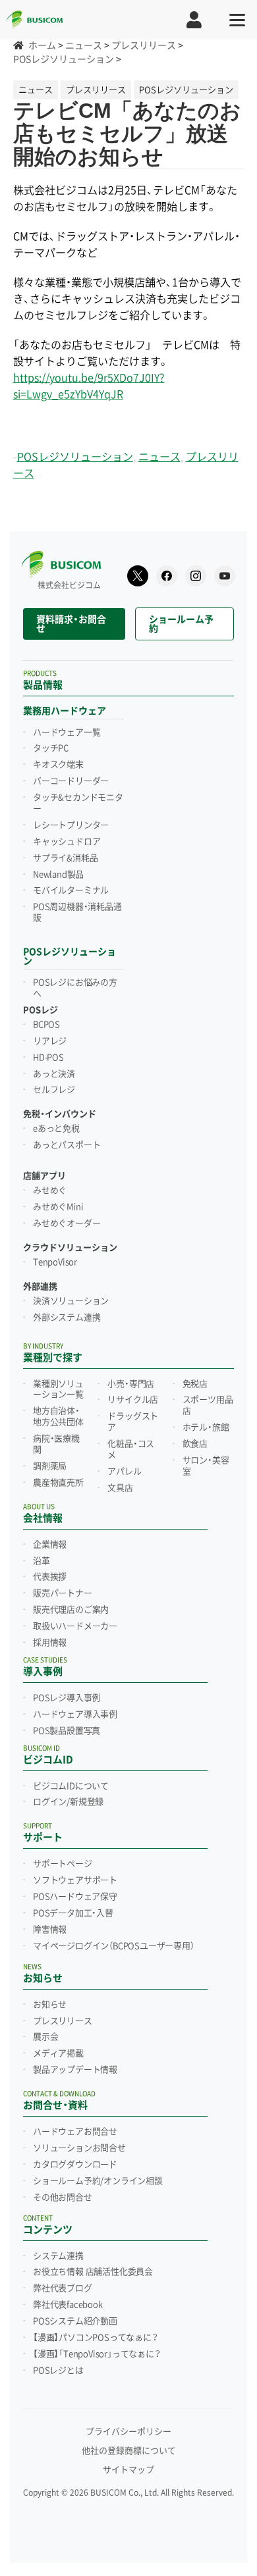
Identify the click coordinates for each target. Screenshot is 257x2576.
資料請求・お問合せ (71, 624)
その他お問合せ (63, 2198)
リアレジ (50, 1041)
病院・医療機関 (56, 1444)
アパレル (124, 1472)
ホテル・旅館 (206, 1428)
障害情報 (50, 1930)
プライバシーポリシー (128, 2432)
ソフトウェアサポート (75, 1880)
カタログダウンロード (75, 2165)
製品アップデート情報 (75, 2070)
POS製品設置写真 (67, 1731)
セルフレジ (54, 1090)
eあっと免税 (56, 1129)
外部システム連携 (67, 1318)
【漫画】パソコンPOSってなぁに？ (96, 2338)
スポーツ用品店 (208, 1405)
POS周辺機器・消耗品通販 (77, 913)
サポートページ (63, 1864)
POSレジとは (58, 2371)
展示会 (45, 2037)
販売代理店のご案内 (71, 1610)
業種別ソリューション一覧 (58, 1390)
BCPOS (46, 1025)
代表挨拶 (50, 1577)
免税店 (195, 1384)
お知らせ (50, 2005)
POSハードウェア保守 (75, 1897)
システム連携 (58, 2256)
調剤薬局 (50, 1466)
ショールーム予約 (181, 624)
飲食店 (195, 1444)
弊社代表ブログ (63, 2288)
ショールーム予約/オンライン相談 (98, 2181)
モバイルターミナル (71, 890)
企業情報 (50, 1545)
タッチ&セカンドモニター (78, 803)
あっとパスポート (67, 1145)
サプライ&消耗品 (65, 858)
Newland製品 (58, 875)
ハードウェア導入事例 (75, 1714)
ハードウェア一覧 (67, 733)
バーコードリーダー (71, 781)
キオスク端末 (58, 765)
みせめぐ (50, 1191)
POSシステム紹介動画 (75, 2321)
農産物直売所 (58, 1483)
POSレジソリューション (75, 457)
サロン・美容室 (206, 1466)
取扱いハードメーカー (75, 1626)
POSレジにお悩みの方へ (75, 988)
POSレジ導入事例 (67, 1698)
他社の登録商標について (129, 2451)
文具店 (120, 1488)
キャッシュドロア (67, 842)
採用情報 (50, 1643)
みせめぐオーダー (67, 1224)
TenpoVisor (55, 1262)
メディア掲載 (58, 2053)
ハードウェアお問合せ (75, 2132)
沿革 (42, 1561)
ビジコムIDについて (71, 1786)
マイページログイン (114, 1946)
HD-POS (48, 1058)
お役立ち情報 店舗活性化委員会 (93, 2272)
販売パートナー (63, 1593)
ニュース (159, 457)
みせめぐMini (58, 1207)
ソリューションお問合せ (79, 2148)
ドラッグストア (133, 1422)
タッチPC (51, 748)
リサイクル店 (133, 1400)
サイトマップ (128, 2470)
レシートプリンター (71, 825)
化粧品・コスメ (131, 1450)
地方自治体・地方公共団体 (58, 1417)
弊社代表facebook (68, 2305)
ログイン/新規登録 (68, 1802)
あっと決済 (54, 1074)
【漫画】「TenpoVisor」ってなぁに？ (97, 2354)
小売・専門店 (131, 1384)
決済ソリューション (71, 1301)
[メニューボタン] (237, 20)
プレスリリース (63, 2021)
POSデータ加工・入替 (73, 1913)
